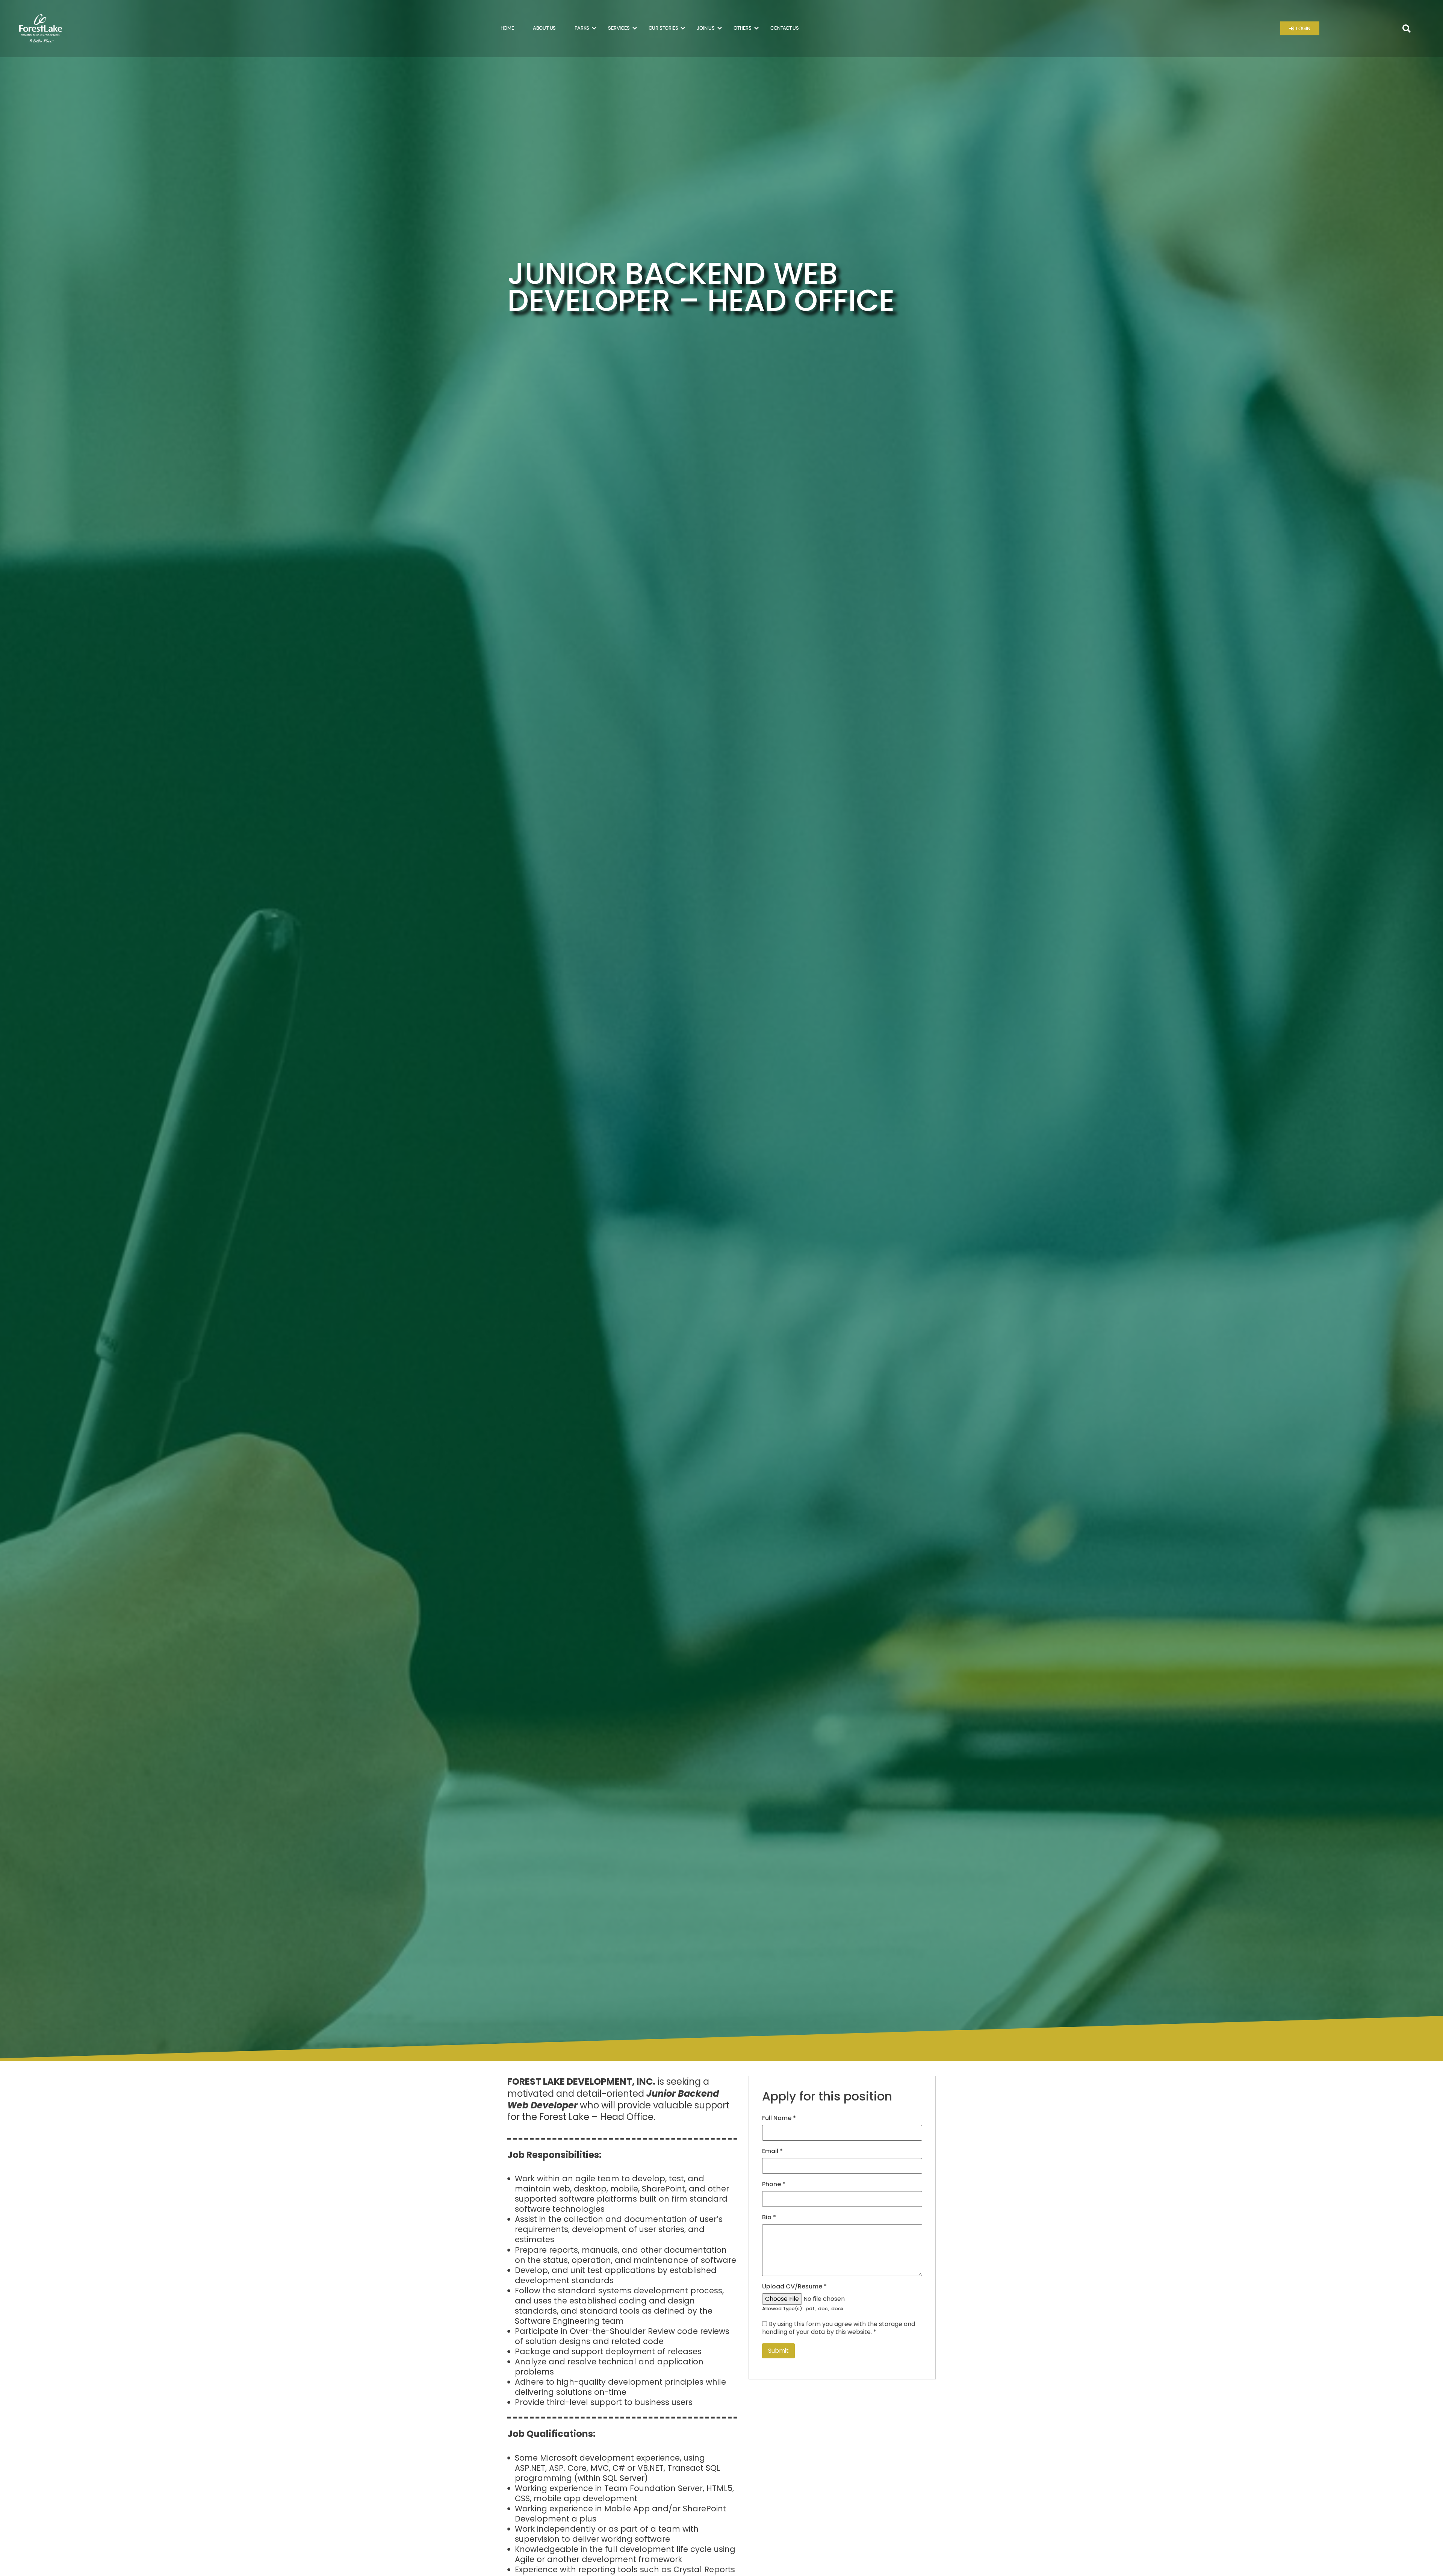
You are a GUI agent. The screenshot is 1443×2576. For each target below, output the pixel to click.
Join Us (706, 28)
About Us (544, 28)
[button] (1407, 29)
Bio (769, 2217)
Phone (774, 2184)
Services (619, 28)
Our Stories (663, 28)
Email (772, 2151)
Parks (582, 28)
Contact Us (785, 28)
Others (743, 28)
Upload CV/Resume (794, 2287)
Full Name (779, 2118)
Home (507, 28)
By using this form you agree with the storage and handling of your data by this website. (839, 2328)
